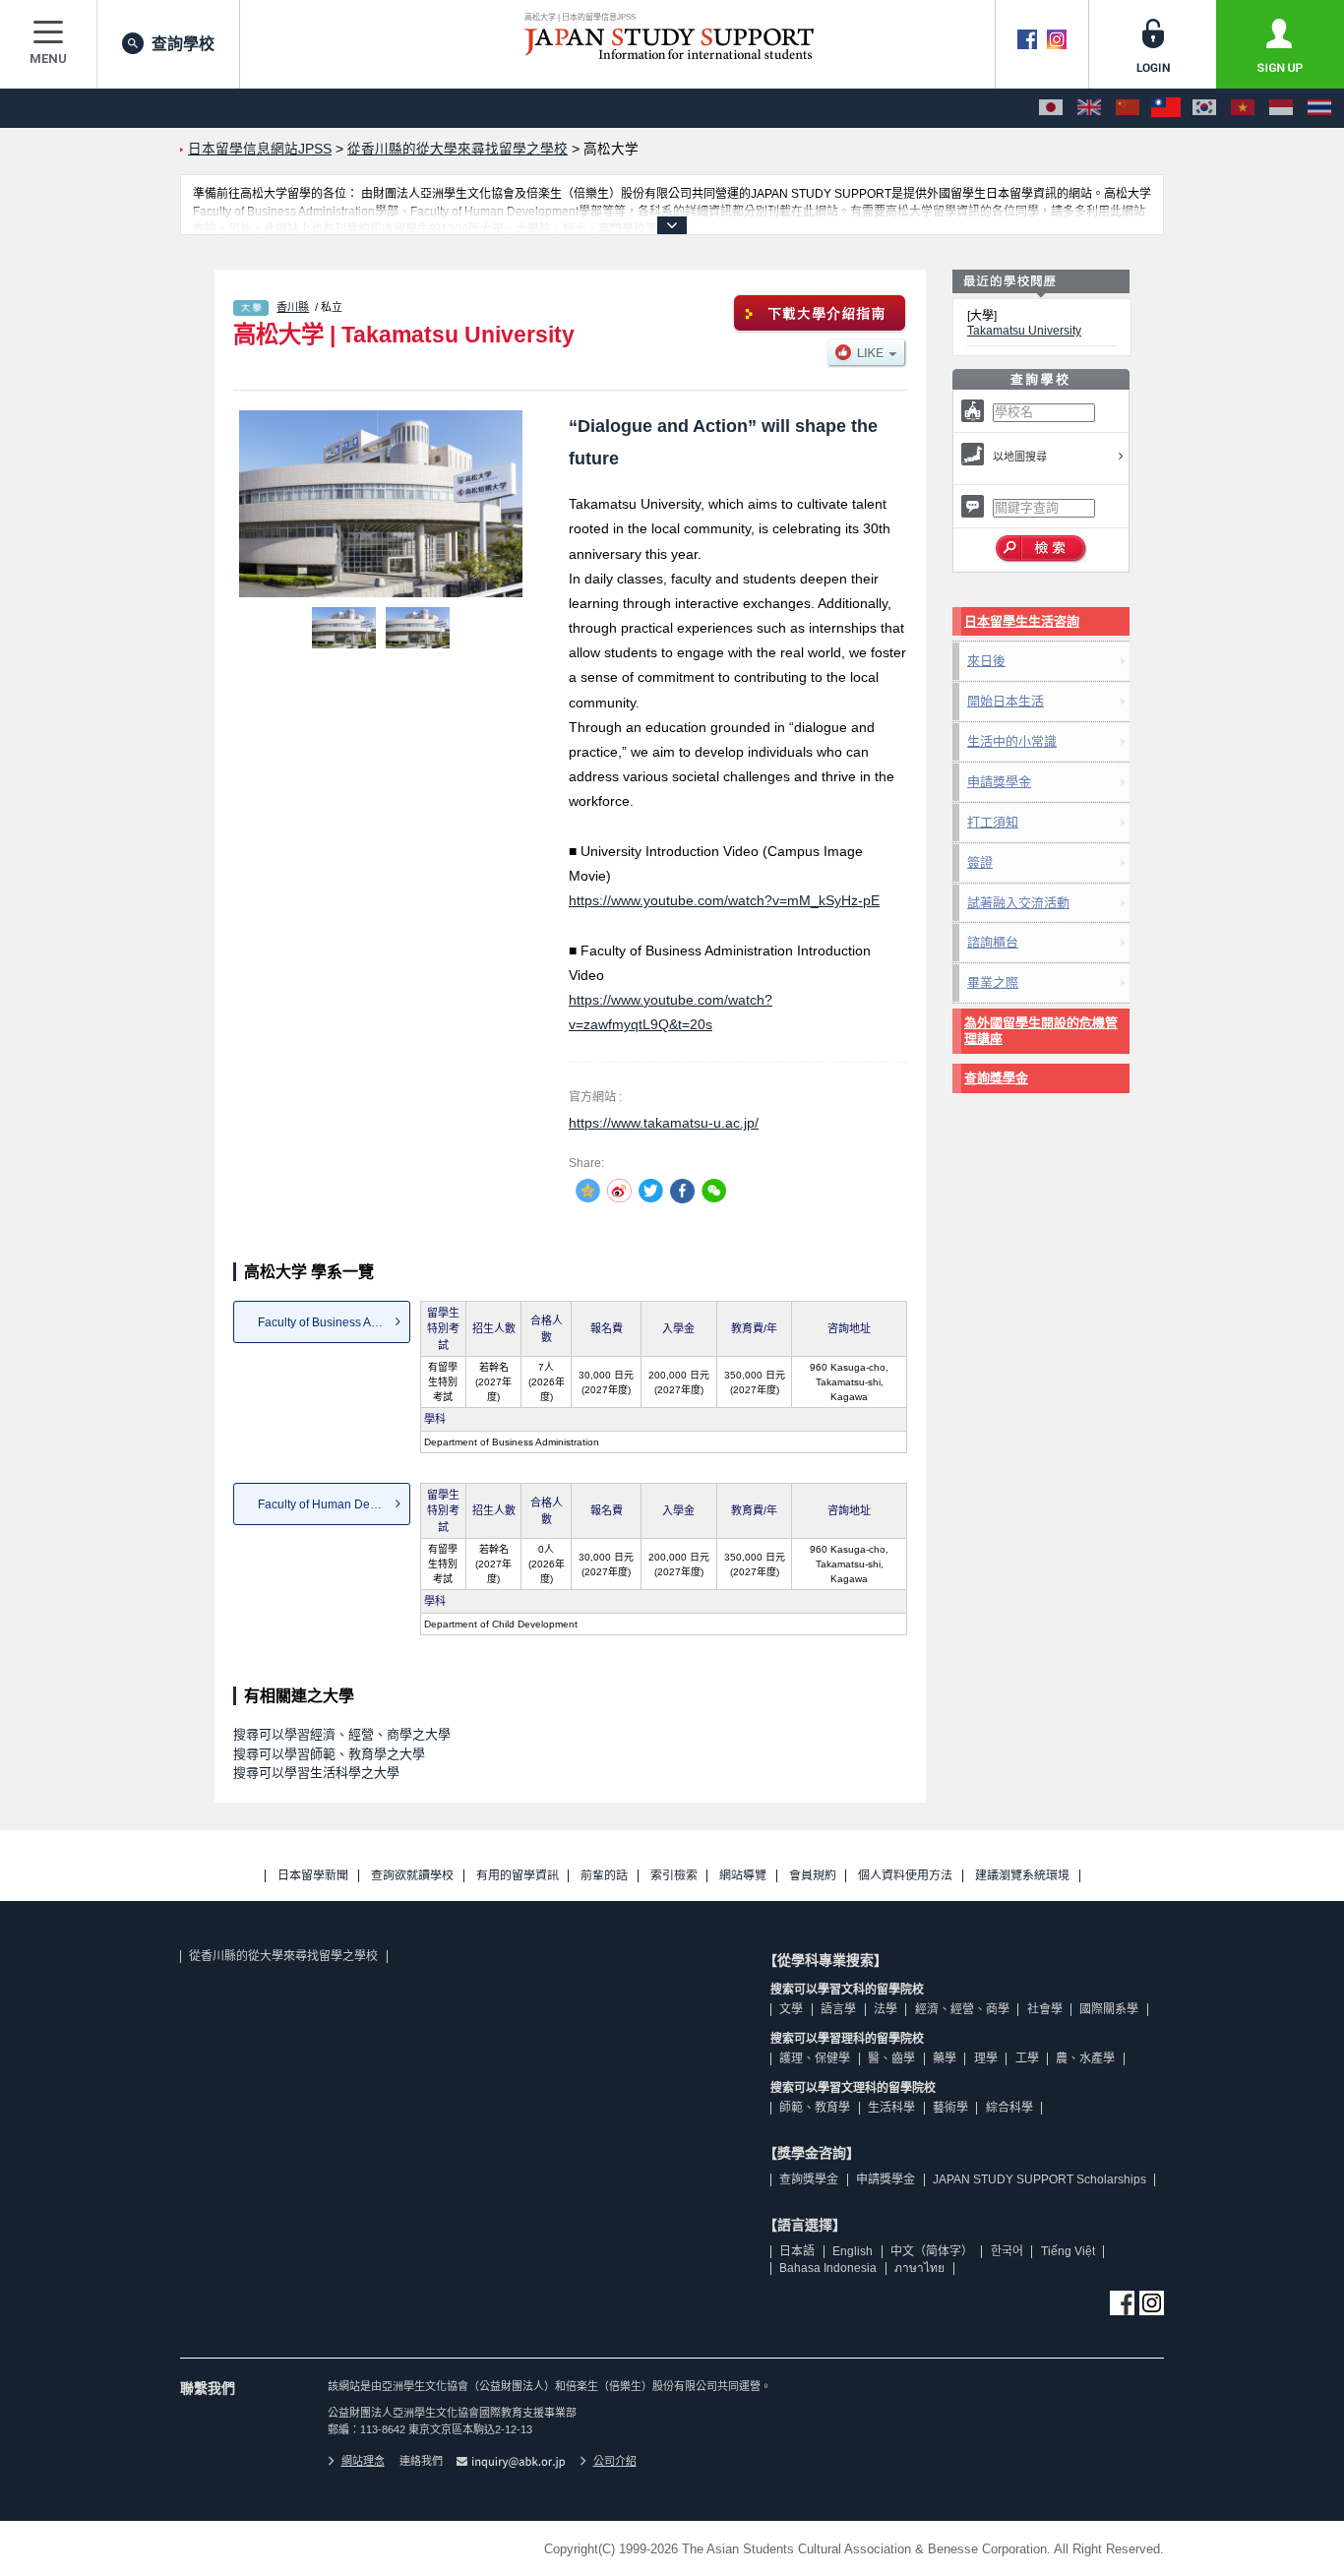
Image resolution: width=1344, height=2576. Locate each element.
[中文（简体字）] (1128, 108)
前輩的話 (604, 1876)
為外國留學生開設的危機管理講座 (1041, 1031)
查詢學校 (183, 44)
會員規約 (813, 1876)
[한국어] (1204, 108)
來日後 (986, 661)
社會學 (1045, 2009)
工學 (1027, 2058)
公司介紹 (615, 2461)
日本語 (797, 2251)
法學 (886, 2009)
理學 (986, 2058)
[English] (1089, 108)
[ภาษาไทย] (1319, 108)
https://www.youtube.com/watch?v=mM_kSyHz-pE (724, 900)
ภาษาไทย (919, 2268)
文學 (791, 2009)
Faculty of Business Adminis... (334, 1322)
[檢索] (1041, 549)
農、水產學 (1085, 2058)
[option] (381, 504)
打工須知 (993, 822)
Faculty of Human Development (334, 1504)
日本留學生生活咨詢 (1022, 621)
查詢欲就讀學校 (412, 1876)
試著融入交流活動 (1018, 903)
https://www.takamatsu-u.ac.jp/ (664, 1123)
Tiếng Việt (1068, 2251)
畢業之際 (993, 982)
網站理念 (363, 2461)
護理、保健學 (815, 2058)
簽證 (980, 862)
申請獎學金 (999, 782)
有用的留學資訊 (518, 1876)
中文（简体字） (932, 2251)
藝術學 (950, 2108)
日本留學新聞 (313, 1876)
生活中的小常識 (1012, 741)
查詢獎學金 (996, 1078)
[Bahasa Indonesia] (1281, 108)
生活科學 (891, 2108)
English (853, 2251)
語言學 (838, 2009)
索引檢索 (674, 1876)
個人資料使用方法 (905, 1876)
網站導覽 (743, 1876)
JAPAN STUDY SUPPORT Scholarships (1039, 2179)
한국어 (1007, 2251)
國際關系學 (1109, 2009)
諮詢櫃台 (993, 942)
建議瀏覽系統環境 (1022, 1876)
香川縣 (293, 307)
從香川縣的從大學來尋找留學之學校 (283, 1956)
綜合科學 (1009, 2108)
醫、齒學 (891, 2058)
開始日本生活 (1006, 701)
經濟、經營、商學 (962, 2009)
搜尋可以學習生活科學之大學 (316, 1773)
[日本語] (1051, 108)
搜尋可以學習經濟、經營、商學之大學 (342, 1734)
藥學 (945, 2058)
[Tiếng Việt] (1243, 108)
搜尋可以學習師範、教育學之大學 (329, 1754)
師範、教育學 (815, 2108)
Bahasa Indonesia (828, 2268)
